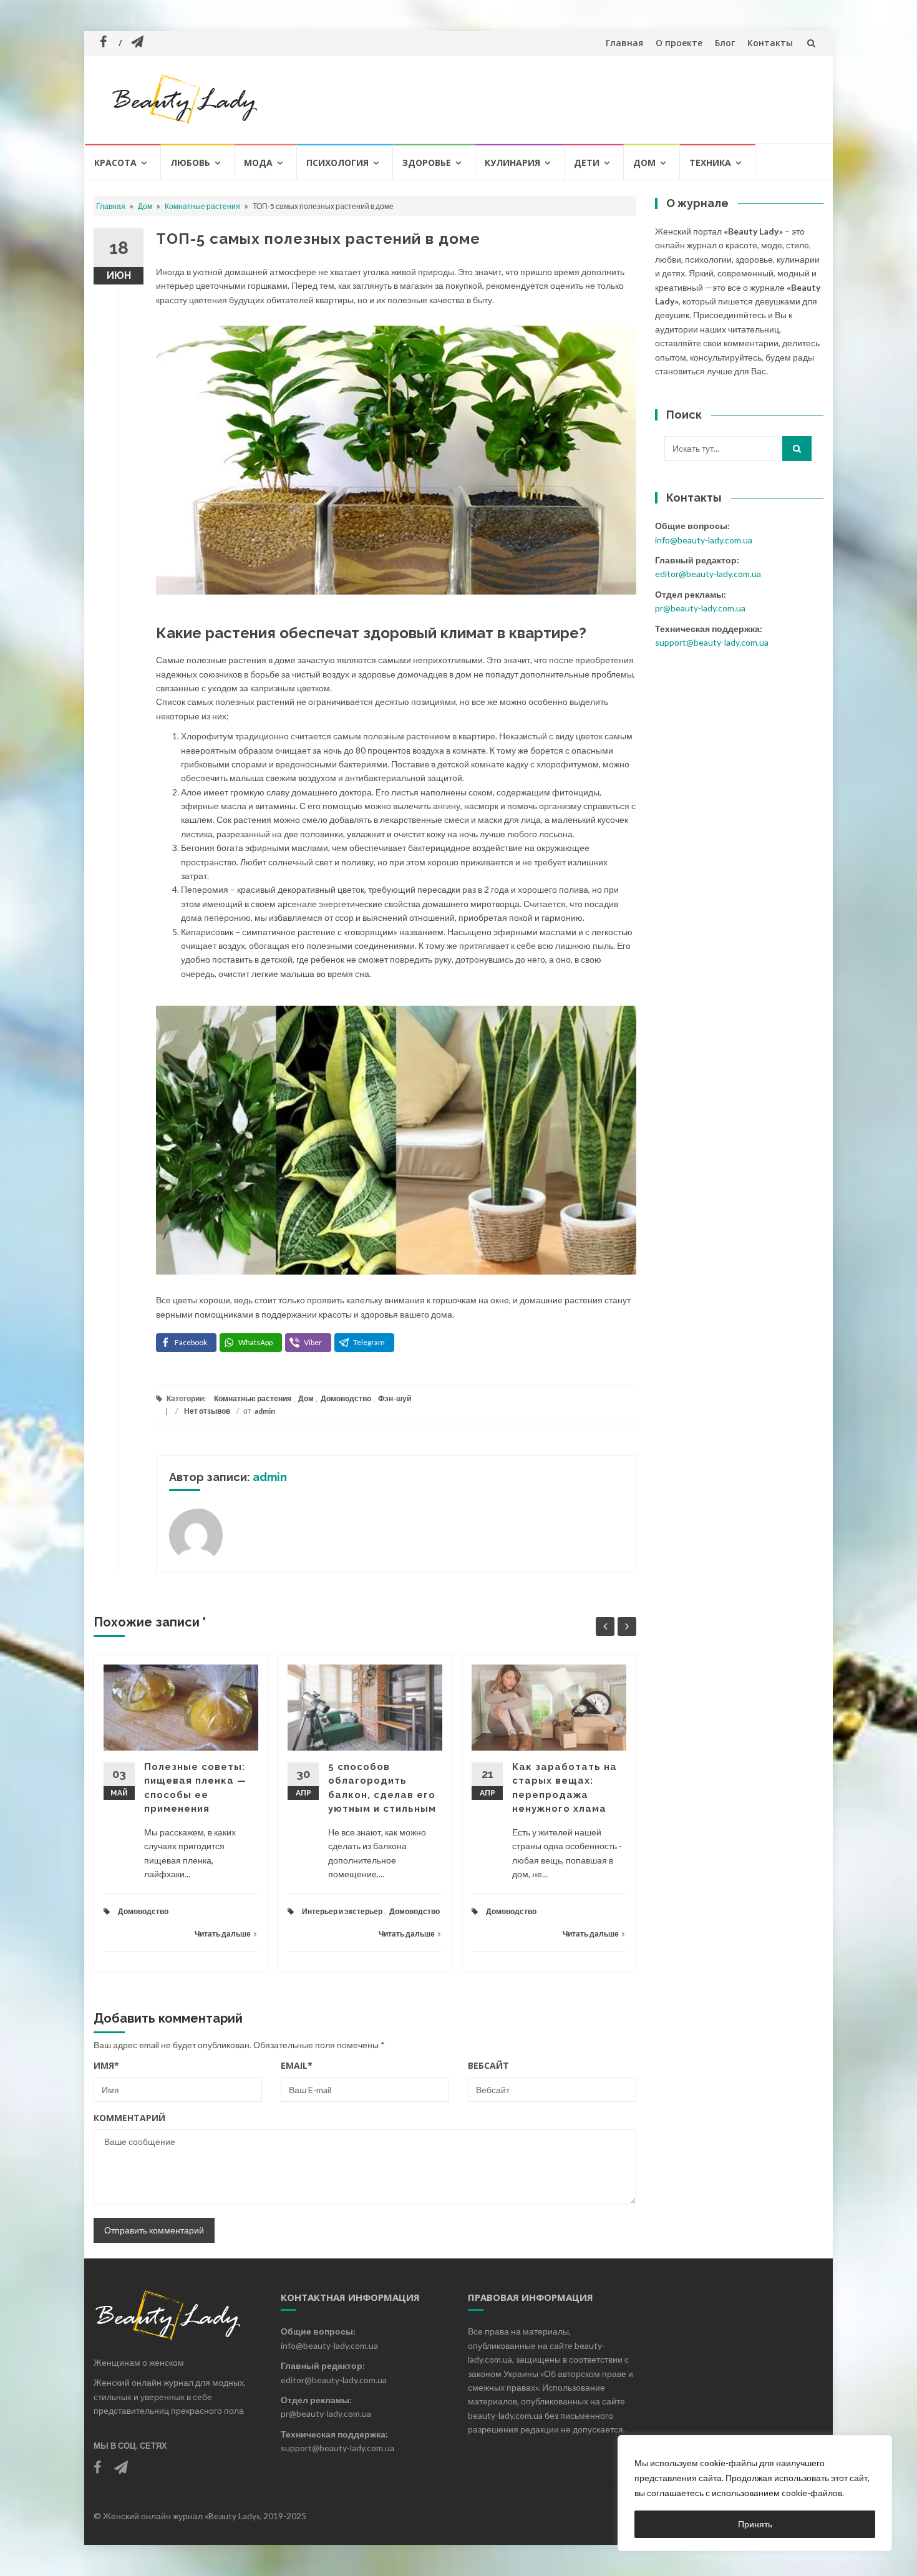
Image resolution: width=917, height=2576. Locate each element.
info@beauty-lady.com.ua (704, 540)
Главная (624, 43)
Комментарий (129, 2118)
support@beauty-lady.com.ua (712, 642)
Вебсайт (488, 2065)
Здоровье (427, 163)
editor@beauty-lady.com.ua (708, 574)
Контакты (770, 43)
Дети (587, 163)
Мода (258, 163)
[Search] (797, 449)
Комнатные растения (202, 206)
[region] (755, 2493)
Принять (755, 2524)
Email (297, 2065)
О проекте (679, 43)
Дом (644, 163)
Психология (337, 163)
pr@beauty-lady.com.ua (700, 608)
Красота (115, 163)
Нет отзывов (207, 1411)
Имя (106, 2065)
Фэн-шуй (395, 1398)
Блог (725, 43)
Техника (710, 163)
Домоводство (346, 1398)
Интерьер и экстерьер (342, 1911)
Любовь (190, 163)
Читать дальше (223, 1934)
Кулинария (512, 163)
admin (265, 1411)
